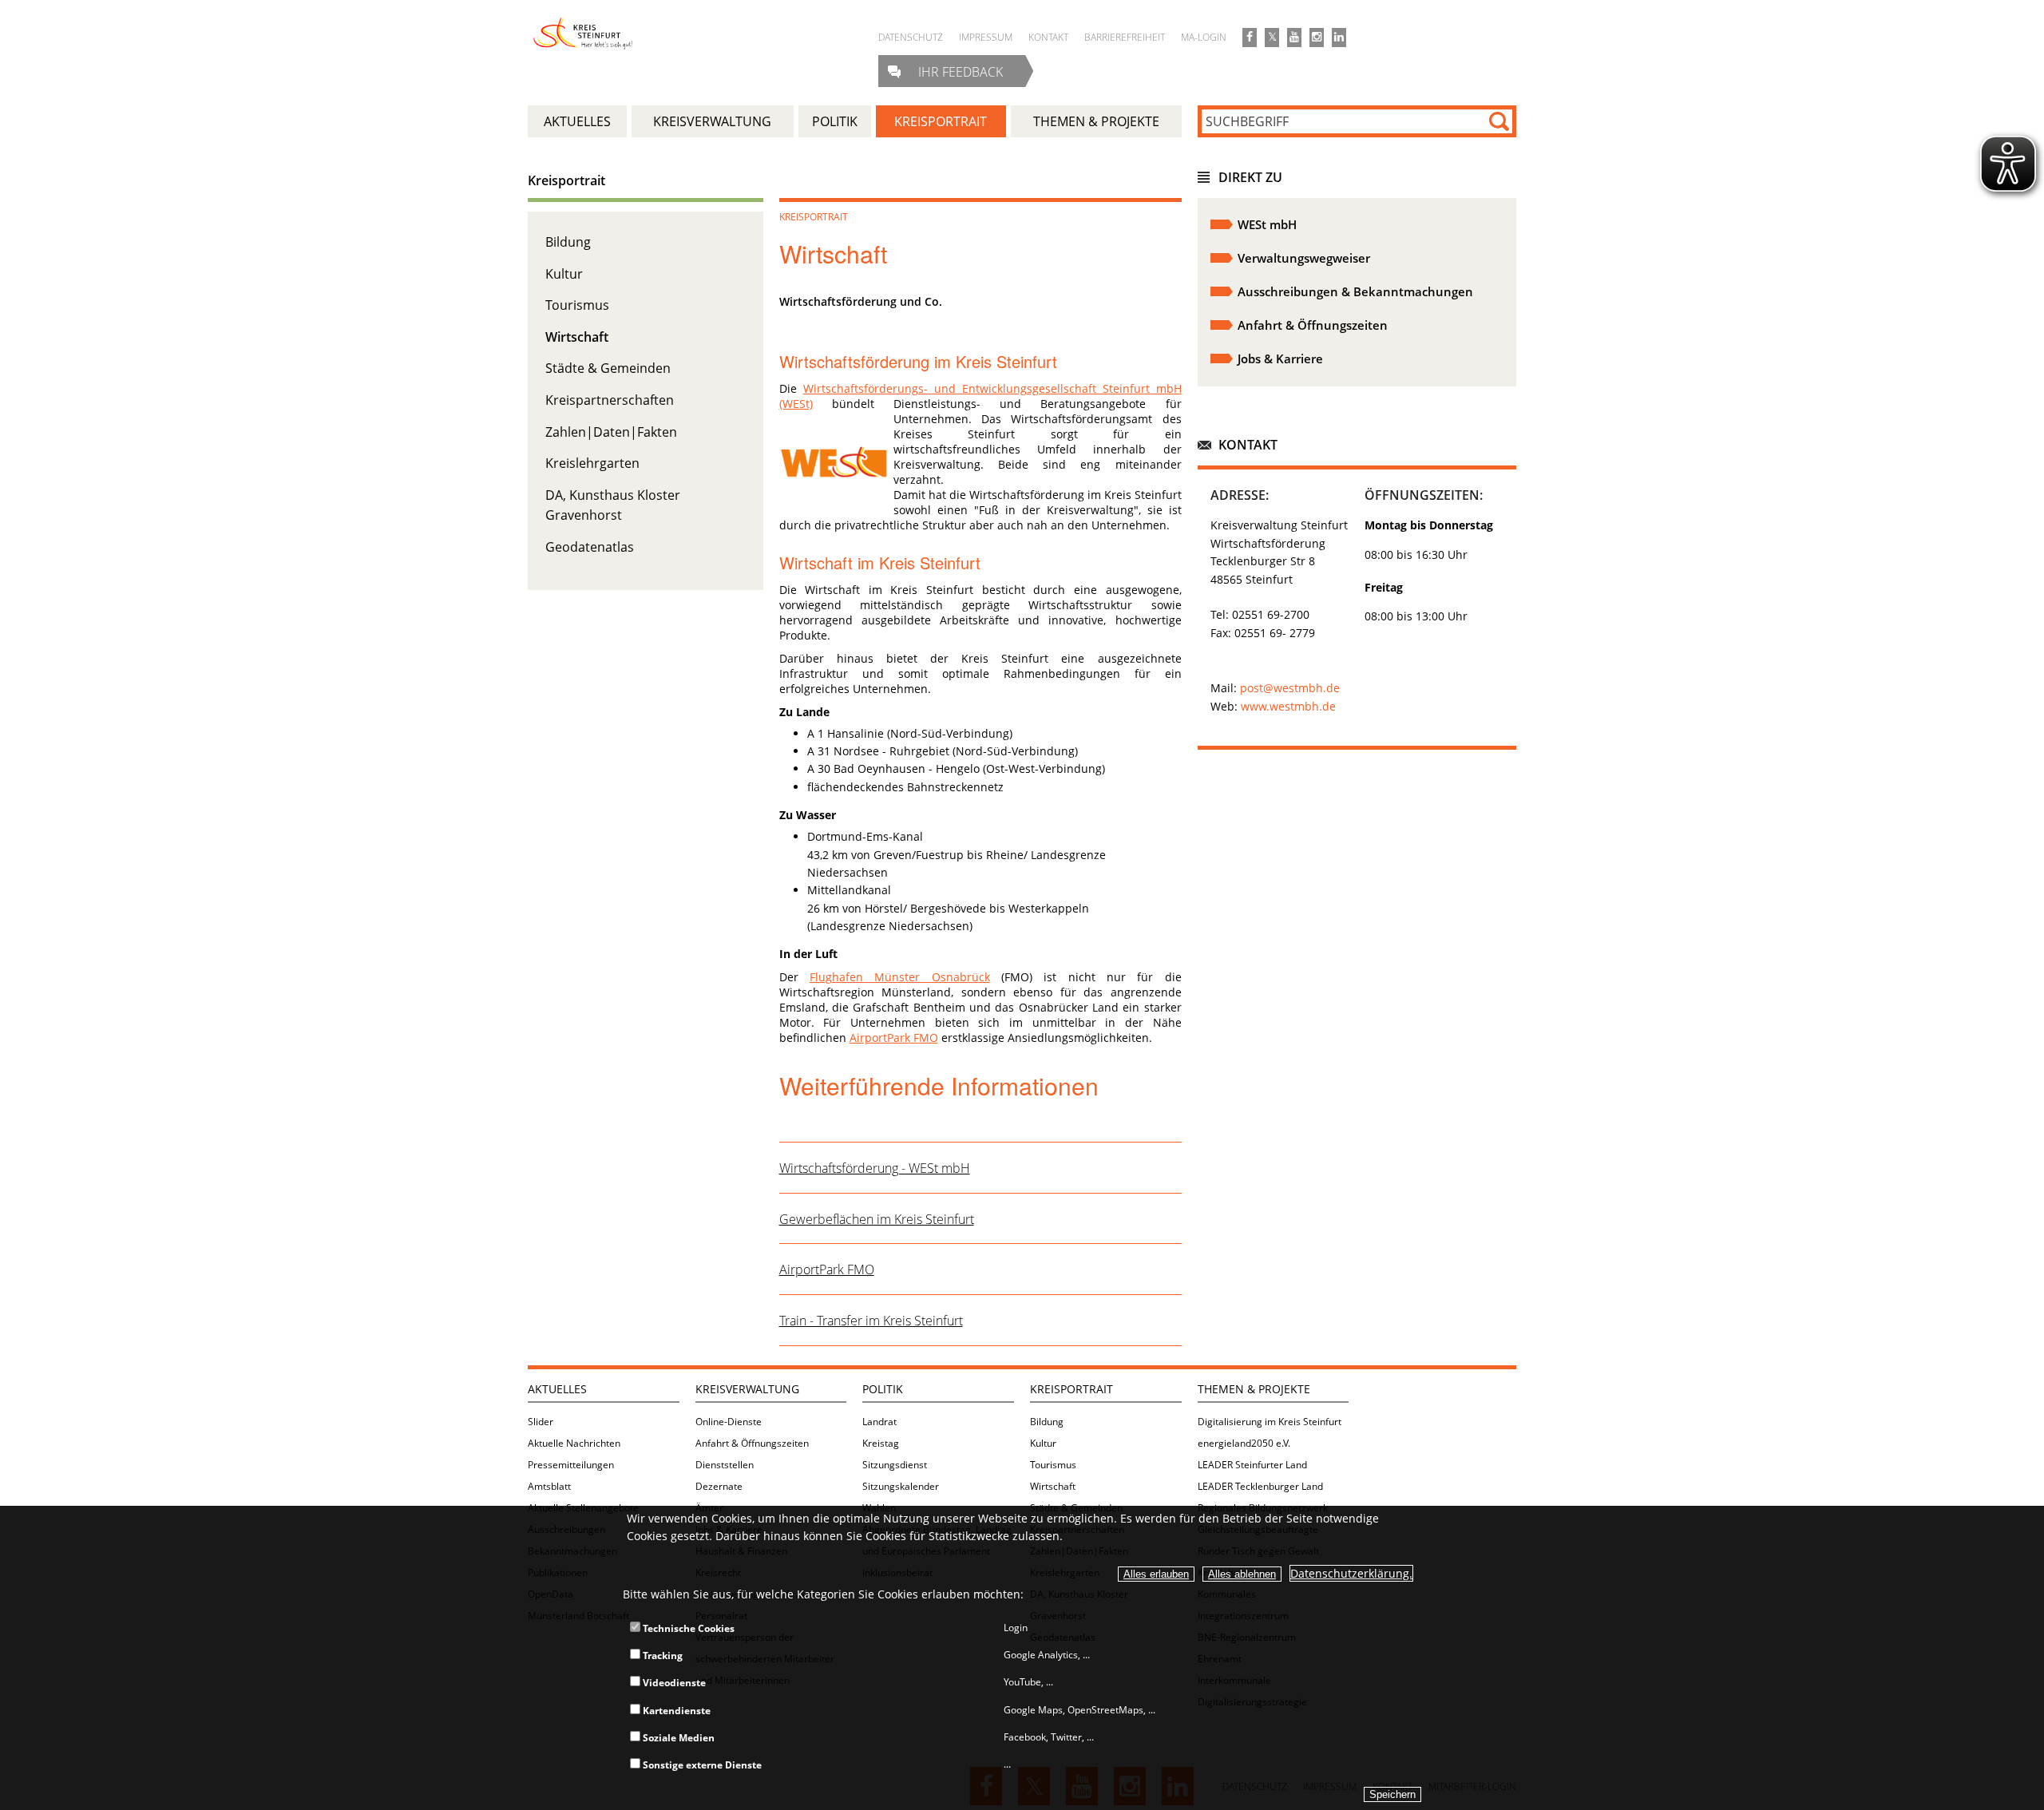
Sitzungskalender (901, 1486)
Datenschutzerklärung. (1351, 1573)
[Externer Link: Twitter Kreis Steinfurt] (1272, 38)
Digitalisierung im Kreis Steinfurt (1270, 1422)
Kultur (564, 274)
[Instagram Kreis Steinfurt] (1317, 38)
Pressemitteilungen (571, 1465)
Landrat (879, 1422)
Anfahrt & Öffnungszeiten (752, 1443)
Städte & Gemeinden (608, 368)
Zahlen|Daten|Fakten (611, 432)
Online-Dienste (729, 1422)
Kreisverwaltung (747, 1389)
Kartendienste (675, 1711)
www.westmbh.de (1288, 706)
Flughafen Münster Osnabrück (900, 977)
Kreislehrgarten (592, 463)
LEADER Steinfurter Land (1252, 1465)
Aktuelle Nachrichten (574, 1443)
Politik (883, 1389)
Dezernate (719, 1486)
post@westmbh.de (1290, 688)
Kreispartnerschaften (610, 400)
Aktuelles (557, 1389)
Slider (541, 1422)
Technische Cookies (687, 1628)
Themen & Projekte (1254, 1389)
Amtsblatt (549, 1486)
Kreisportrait (566, 180)
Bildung (568, 242)
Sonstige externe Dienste (701, 1765)
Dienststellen (725, 1465)
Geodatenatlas (590, 547)
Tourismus (577, 305)
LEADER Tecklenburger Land (1260, 1486)
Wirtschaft (577, 337)
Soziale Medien (677, 1738)
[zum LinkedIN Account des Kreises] (1339, 38)
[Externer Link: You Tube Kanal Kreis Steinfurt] (1294, 38)
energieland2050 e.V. (1244, 1443)
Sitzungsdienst (895, 1465)
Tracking (662, 1656)
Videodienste (673, 1683)
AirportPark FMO (894, 1038)
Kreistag (881, 1443)
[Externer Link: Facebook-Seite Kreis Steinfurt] (1250, 38)
